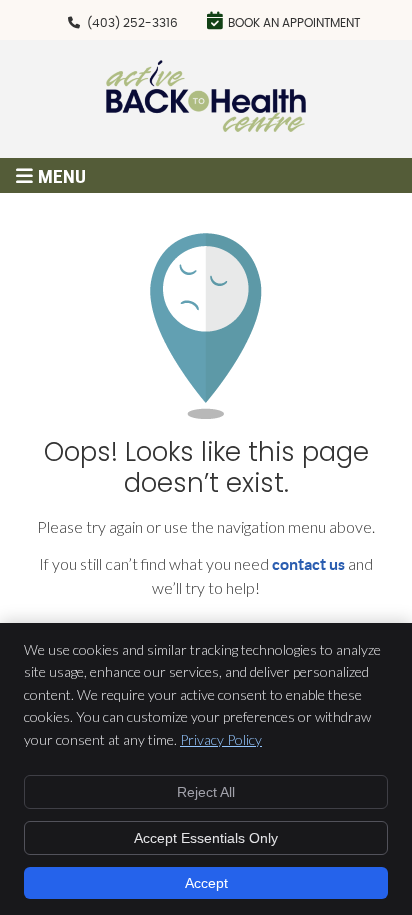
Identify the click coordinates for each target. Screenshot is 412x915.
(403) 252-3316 (132, 23)
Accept (206, 883)
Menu (62, 176)
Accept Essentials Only (206, 838)
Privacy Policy (221, 739)
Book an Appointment (294, 23)
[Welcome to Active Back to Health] (206, 125)
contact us (308, 564)
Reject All (206, 792)
